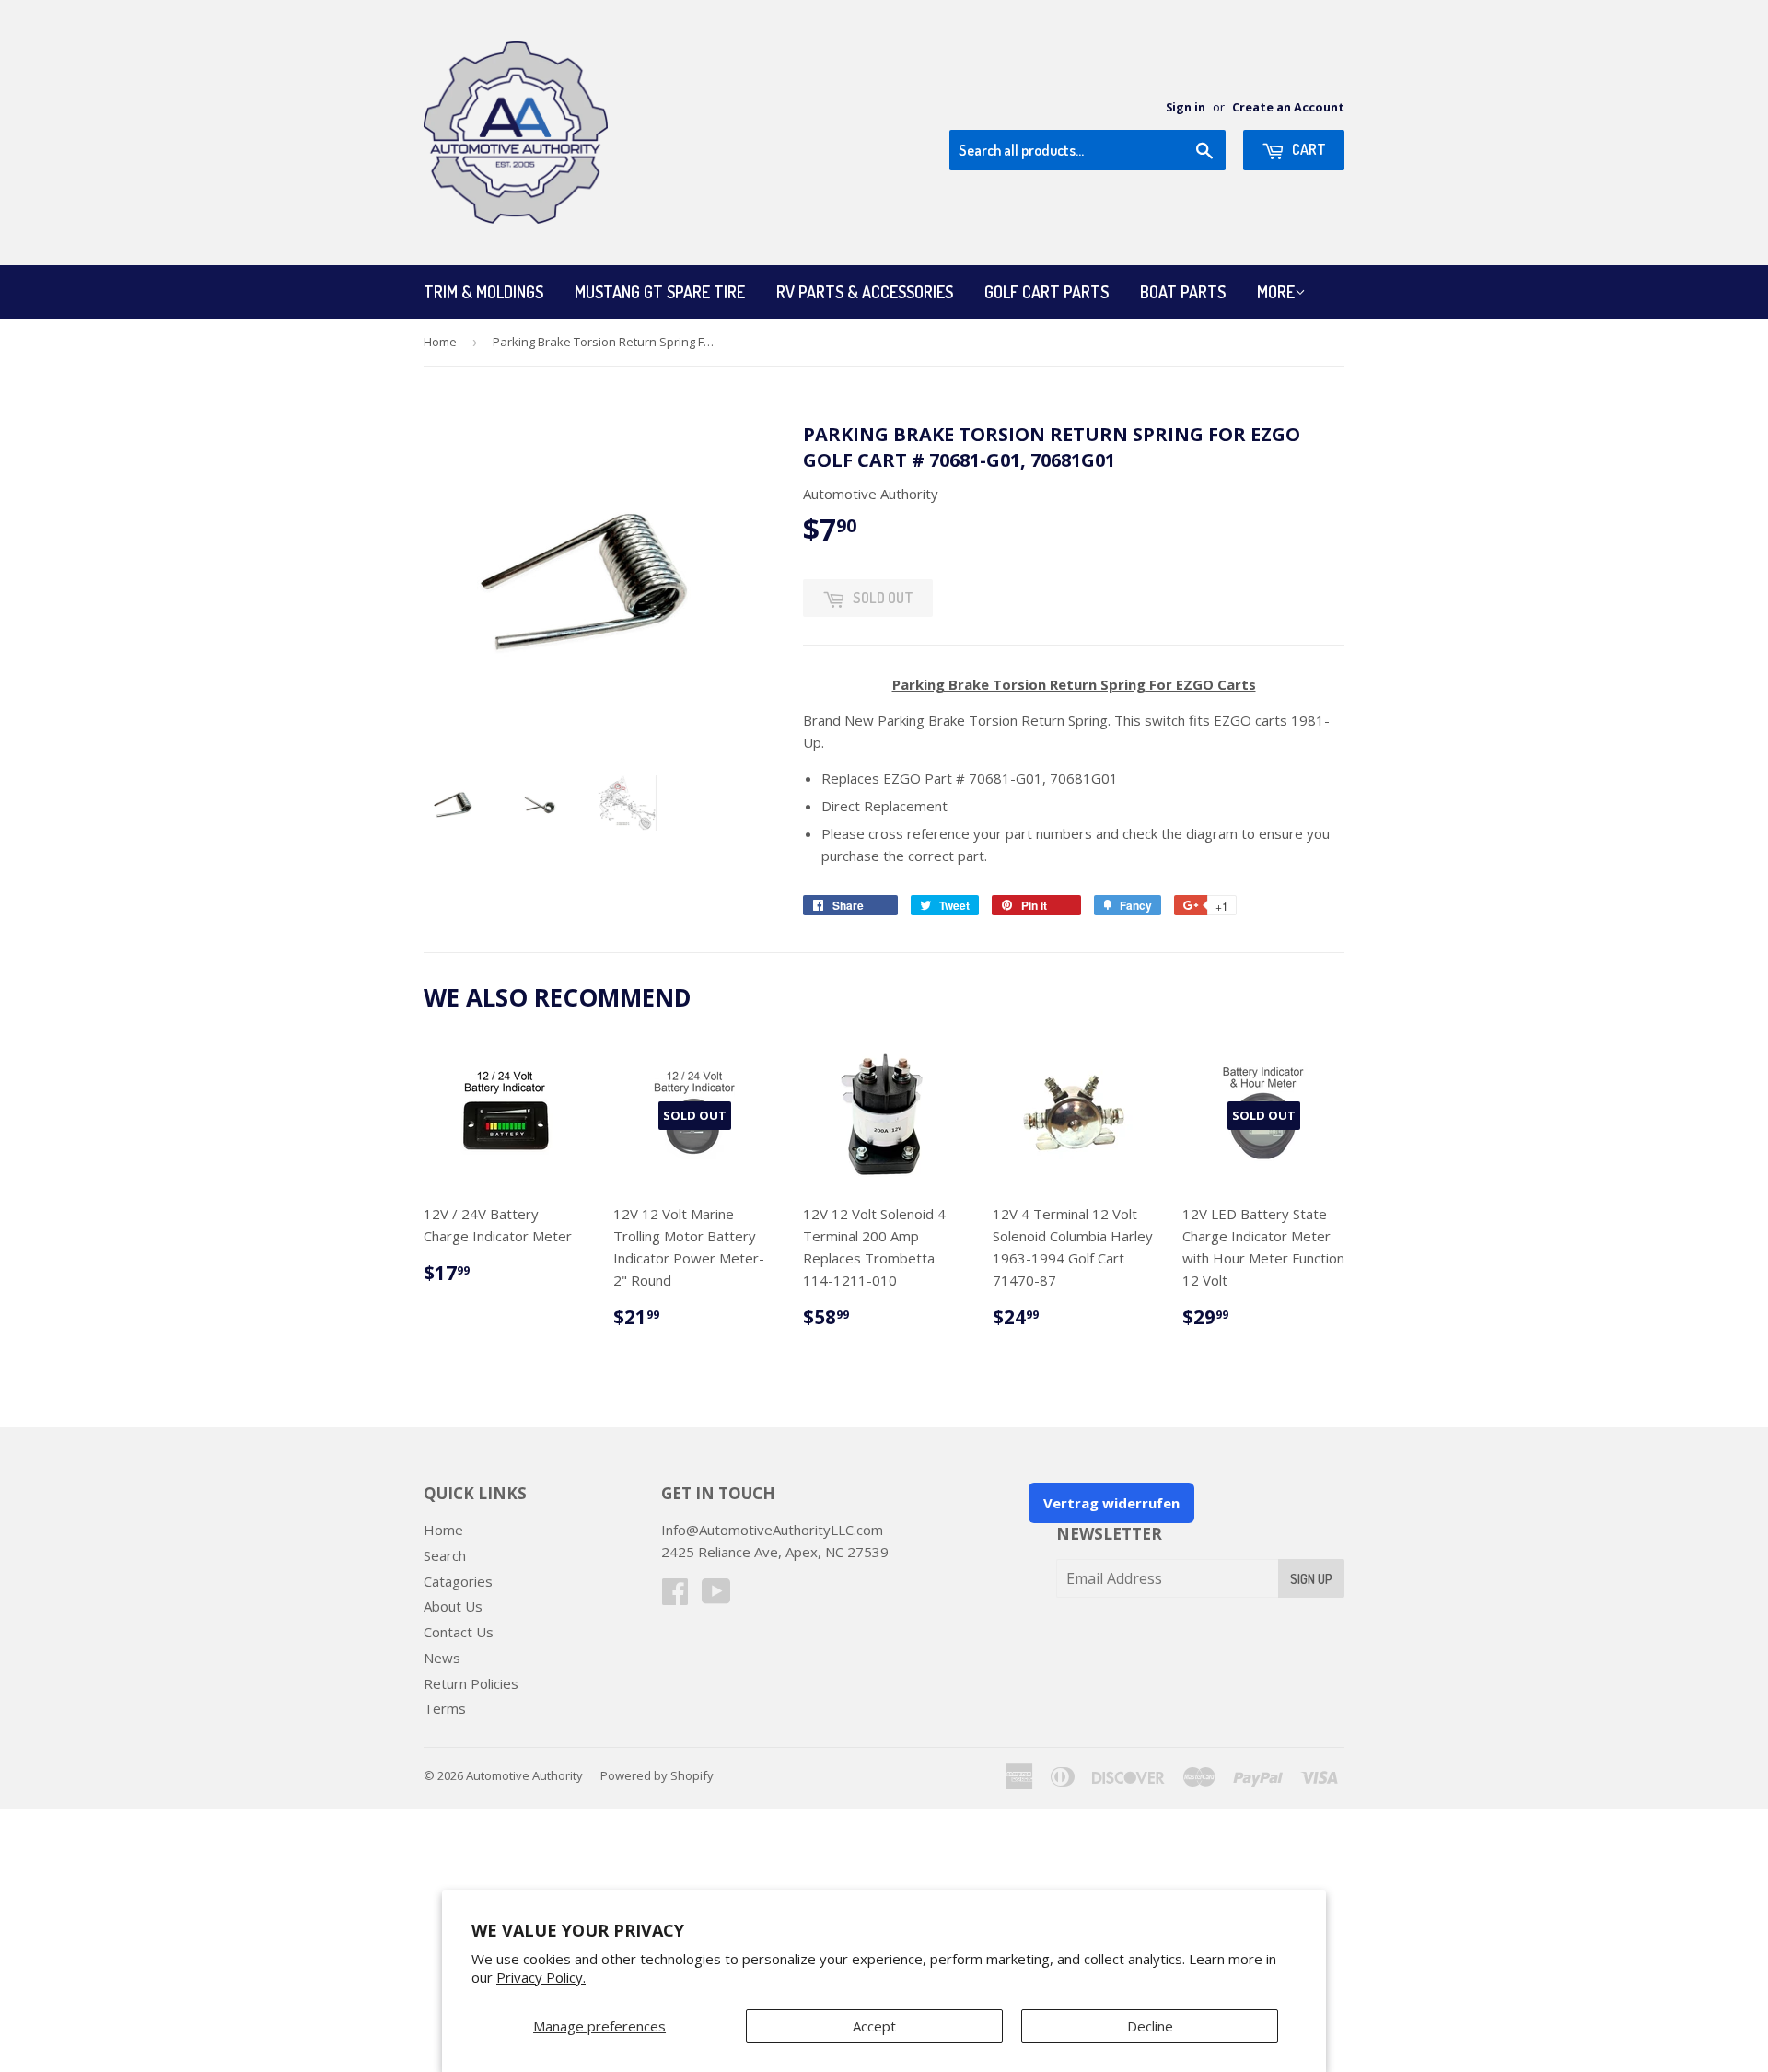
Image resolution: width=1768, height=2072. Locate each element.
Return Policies (471, 1683)
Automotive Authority (524, 1775)
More (1276, 292)
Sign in (1186, 107)
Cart (1308, 149)
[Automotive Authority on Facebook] (675, 1597)
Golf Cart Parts (1047, 292)
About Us (453, 1606)
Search (445, 1555)
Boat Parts (1183, 292)
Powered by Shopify (657, 1775)
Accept (874, 2026)
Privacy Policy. (541, 1977)
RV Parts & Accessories (865, 292)
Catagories (458, 1581)
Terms (445, 1708)
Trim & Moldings (483, 292)
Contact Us (459, 1632)
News (442, 1658)
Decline (1150, 2026)
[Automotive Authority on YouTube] (716, 1597)
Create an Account (1288, 107)
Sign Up (1311, 1579)
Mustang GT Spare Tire (660, 292)
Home (440, 342)
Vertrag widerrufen (1111, 1503)
